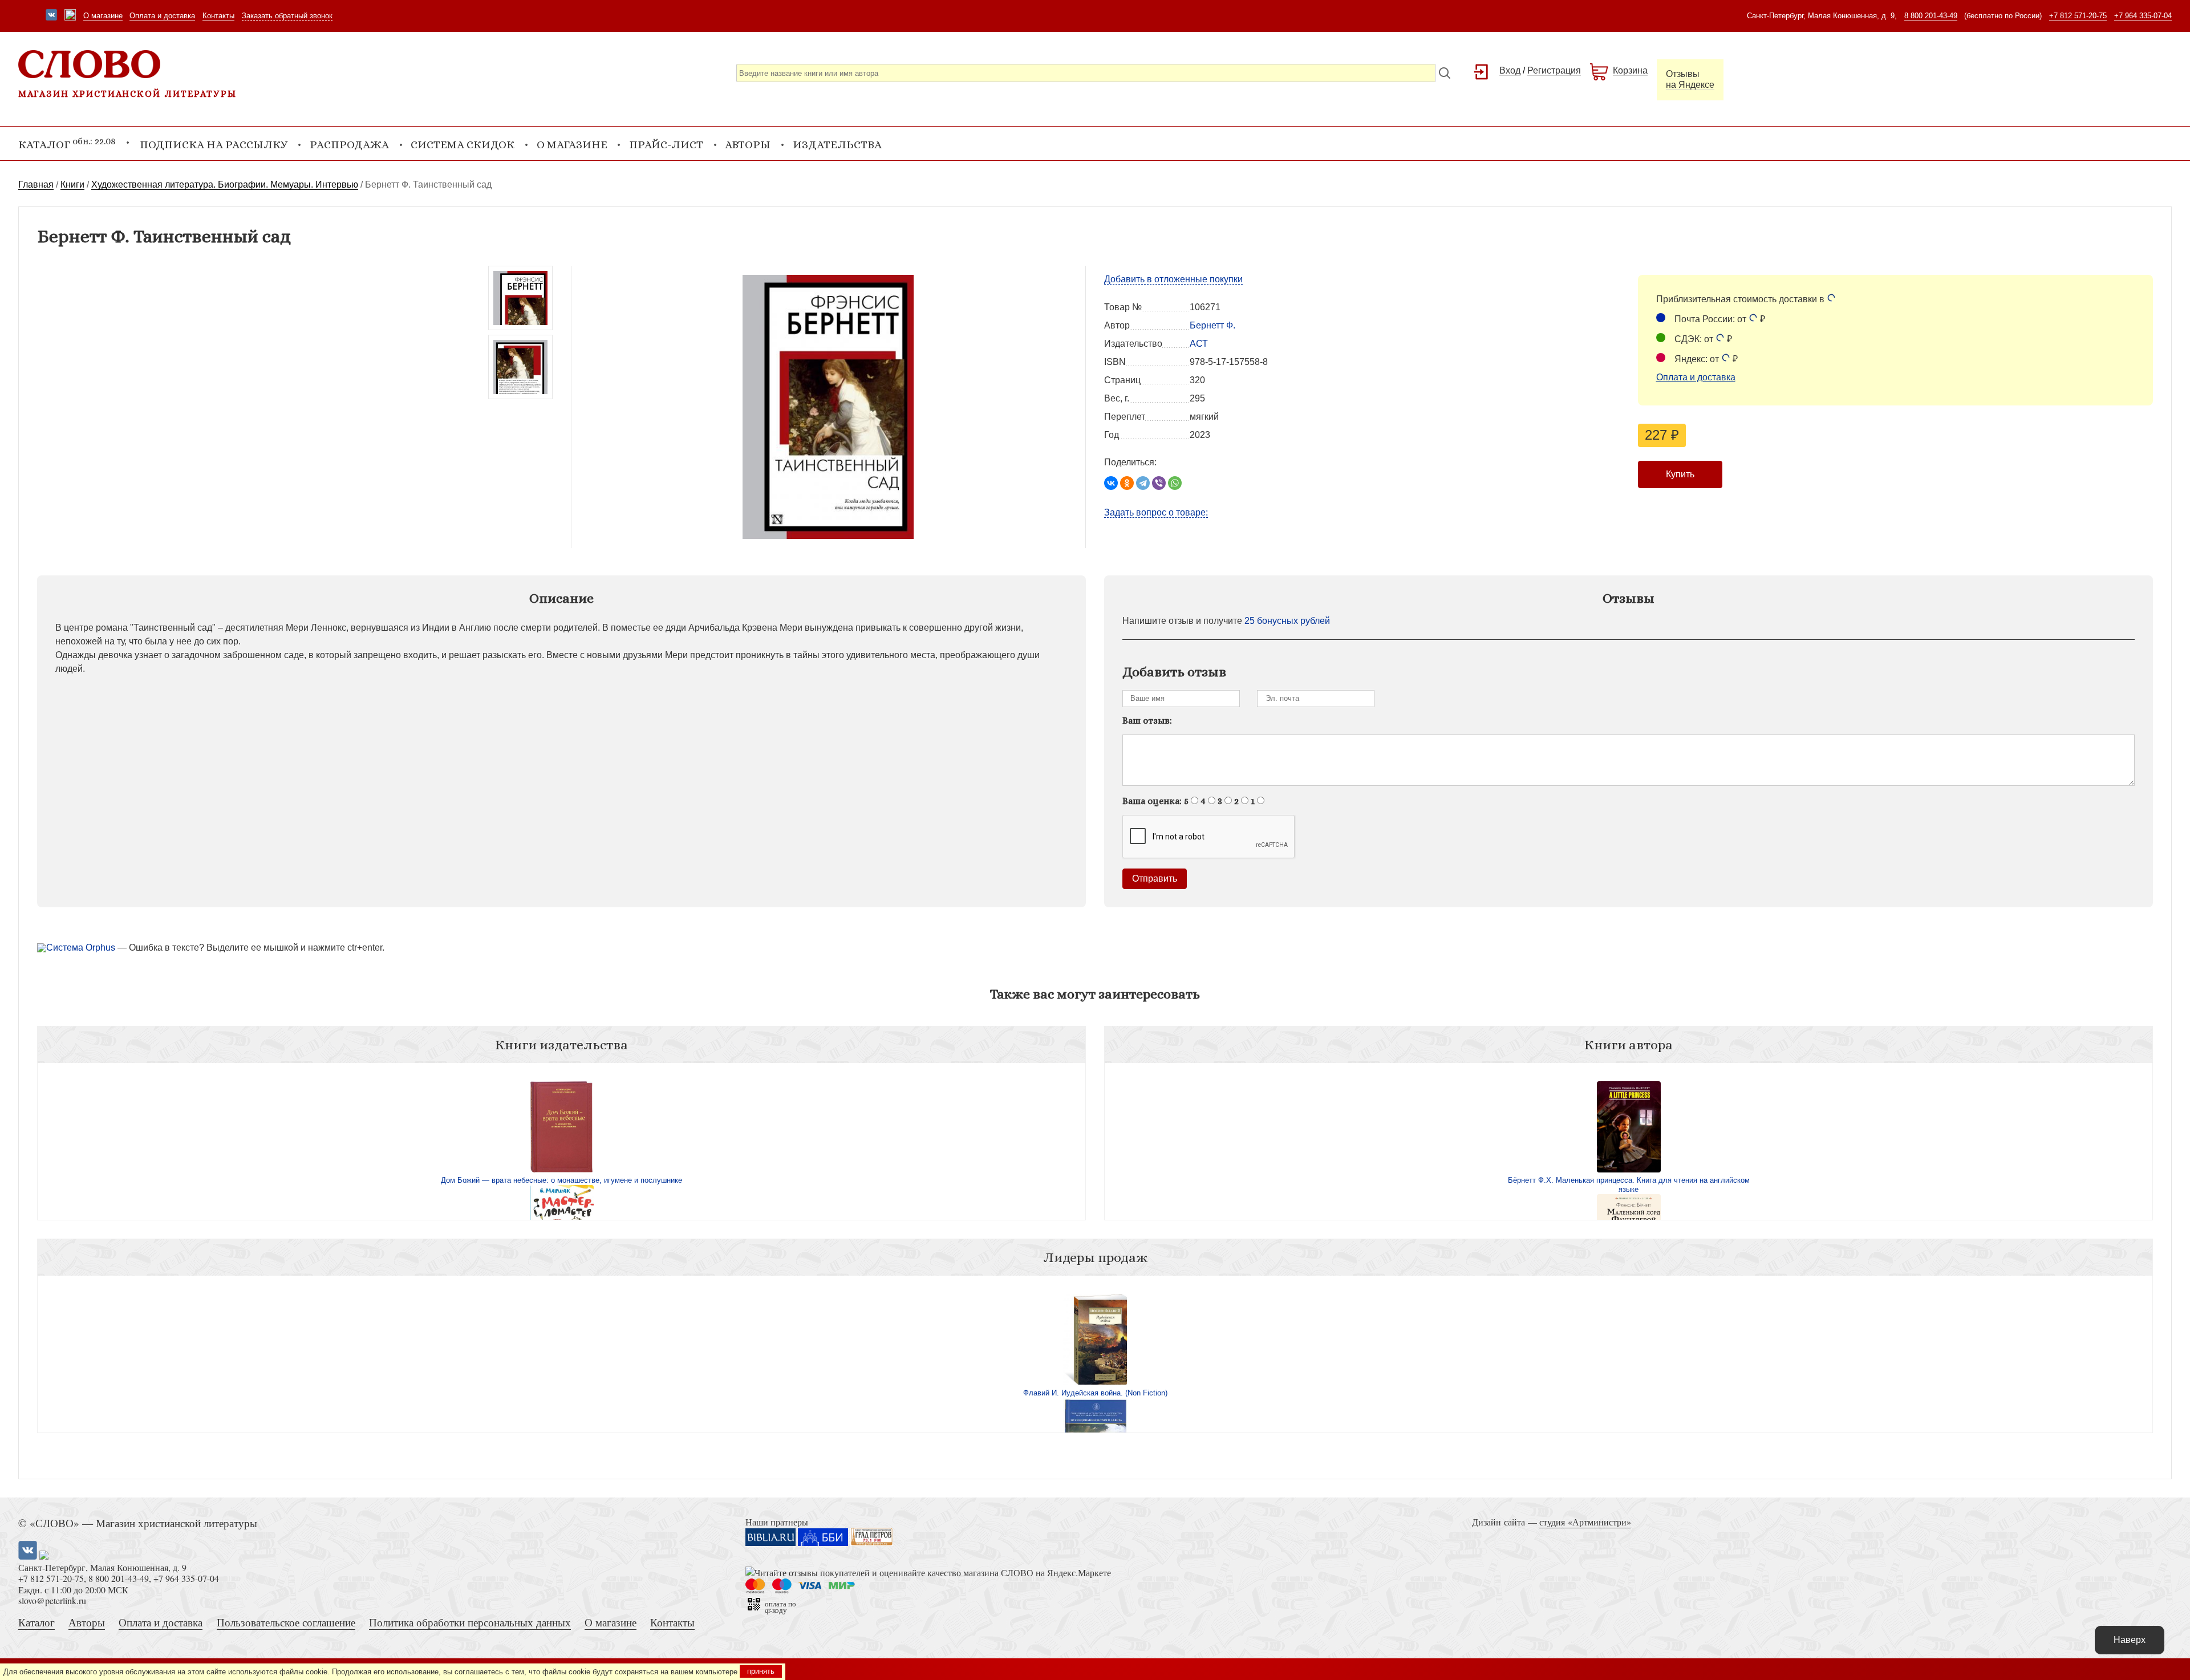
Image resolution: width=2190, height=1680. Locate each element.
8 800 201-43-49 (1931, 16)
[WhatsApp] (1175, 483)
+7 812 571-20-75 (2078, 16)
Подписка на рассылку (214, 145)
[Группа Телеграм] (70, 16)
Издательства (837, 145)
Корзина (1630, 70)
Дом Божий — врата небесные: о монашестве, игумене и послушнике (561, 1180)
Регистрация (1554, 70)
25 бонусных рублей (1287, 621)
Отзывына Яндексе (1690, 79)
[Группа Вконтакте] (51, 16)
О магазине (103, 16)
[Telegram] (1143, 483)
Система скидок (463, 145)
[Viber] (1159, 483)
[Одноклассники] (1127, 483)
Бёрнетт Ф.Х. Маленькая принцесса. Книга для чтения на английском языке (1629, 1185)
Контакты (218, 16)
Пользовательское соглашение (286, 1622)
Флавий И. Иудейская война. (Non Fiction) (1095, 1393)
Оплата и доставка (162, 16)
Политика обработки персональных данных (470, 1622)
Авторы (748, 145)
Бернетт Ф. (1212, 325)
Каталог (36, 1622)
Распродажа (349, 145)
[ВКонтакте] (1111, 483)
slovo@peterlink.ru (52, 1600)
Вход (1510, 70)
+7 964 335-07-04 (2143, 16)
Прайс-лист (666, 145)
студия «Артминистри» (1585, 1522)
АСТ (1199, 344)
